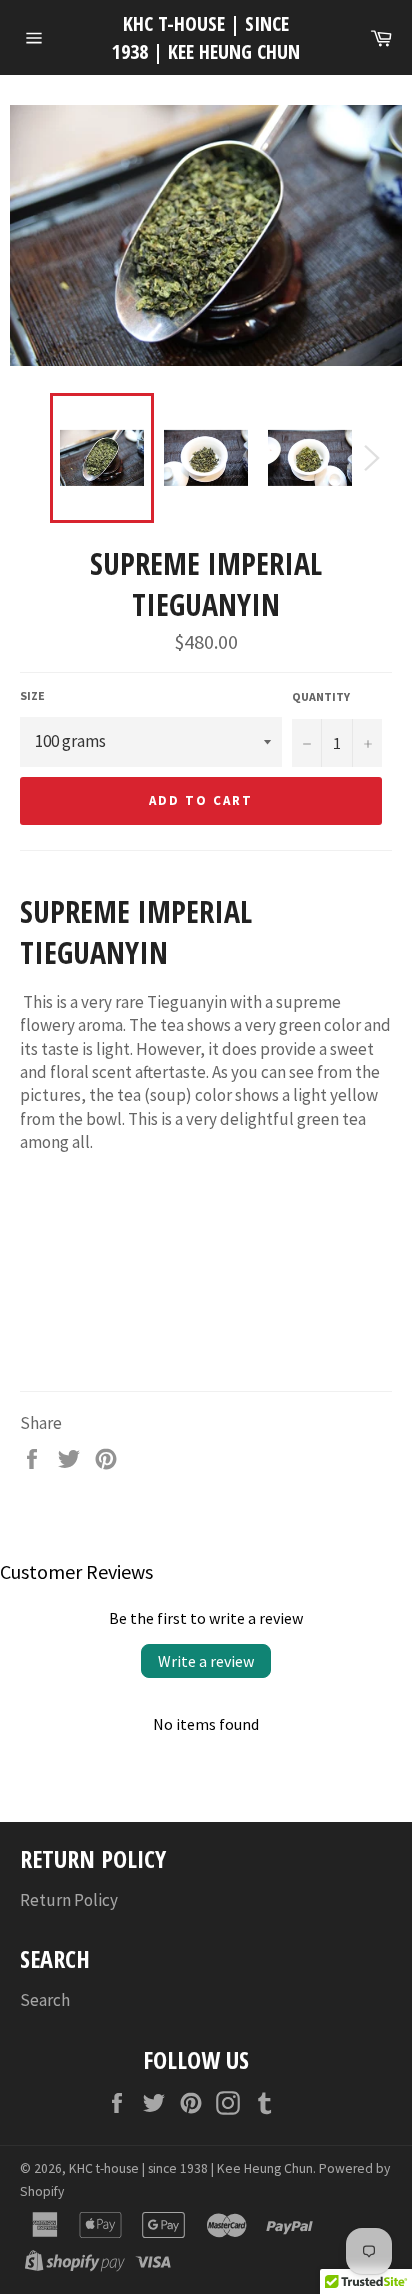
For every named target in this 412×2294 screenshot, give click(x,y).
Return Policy (69, 1900)
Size (32, 695)
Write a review (206, 1661)
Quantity (321, 696)
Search (45, 2000)
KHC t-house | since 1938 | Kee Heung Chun (206, 37)
